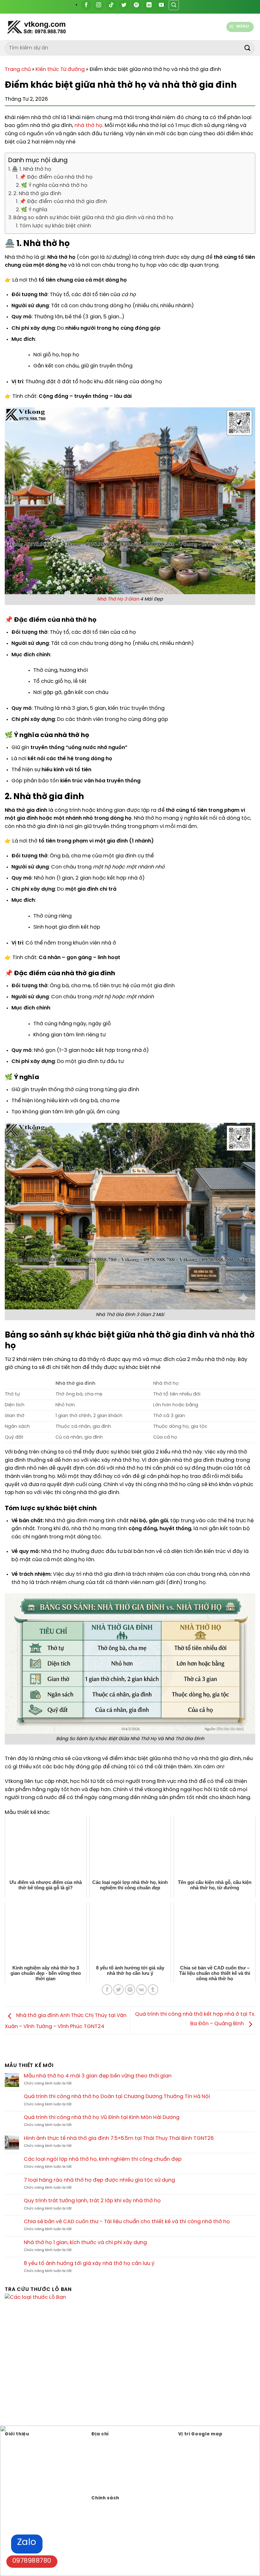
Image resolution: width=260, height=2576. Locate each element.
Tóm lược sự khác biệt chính (55, 226)
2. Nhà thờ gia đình (37, 194)
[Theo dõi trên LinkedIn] (149, 5)
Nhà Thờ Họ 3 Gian (118, 599)
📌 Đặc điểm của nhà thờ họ (56, 177)
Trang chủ (18, 70)
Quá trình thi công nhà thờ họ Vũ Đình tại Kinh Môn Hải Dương (102, 2118)
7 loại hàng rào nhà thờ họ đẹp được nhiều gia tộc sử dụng (99, 2180)
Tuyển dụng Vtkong (113, 2525)
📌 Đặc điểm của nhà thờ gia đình (63, 202)
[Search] (174, 5)
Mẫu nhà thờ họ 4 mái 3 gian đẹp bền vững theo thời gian (98, 2076)
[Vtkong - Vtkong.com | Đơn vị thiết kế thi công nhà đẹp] (52, 27)
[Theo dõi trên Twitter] (124, 5)
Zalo (27, 2543)
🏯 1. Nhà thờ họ (32, 169)
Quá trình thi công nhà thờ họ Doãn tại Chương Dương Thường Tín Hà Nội (117, 2097)
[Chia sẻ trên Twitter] (118, 1990)
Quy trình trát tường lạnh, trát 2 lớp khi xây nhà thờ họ (92, 2201)
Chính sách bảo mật (114, 2506)
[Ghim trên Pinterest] (130, 1990)
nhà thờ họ (88, 126)
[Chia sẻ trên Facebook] (107, 1990)
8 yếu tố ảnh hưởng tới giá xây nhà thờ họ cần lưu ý (89, 2264)
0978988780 (32, 2561)
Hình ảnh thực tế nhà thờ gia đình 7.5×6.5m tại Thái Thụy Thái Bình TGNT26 (119, 2138)
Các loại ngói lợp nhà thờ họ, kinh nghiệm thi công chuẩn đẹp (103, 2159)
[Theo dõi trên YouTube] (162, 5)
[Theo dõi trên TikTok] (111, 5)
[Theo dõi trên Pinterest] (136, 5)
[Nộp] (248, 48)
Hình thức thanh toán (115, 2515)
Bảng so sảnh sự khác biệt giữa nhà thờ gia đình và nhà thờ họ (93, 218)
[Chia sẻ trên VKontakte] (142, 1990)
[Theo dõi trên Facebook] (86, 5)
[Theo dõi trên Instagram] (99, 5)
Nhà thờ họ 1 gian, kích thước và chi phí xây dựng (85, 2243)
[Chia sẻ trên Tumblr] (153, 1990)
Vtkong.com (125, 2485)
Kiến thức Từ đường (60, 70)
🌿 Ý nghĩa (34, 210)
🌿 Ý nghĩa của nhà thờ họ (54, 185)
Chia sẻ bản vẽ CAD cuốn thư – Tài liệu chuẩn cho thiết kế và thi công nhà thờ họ (127, 2222)
